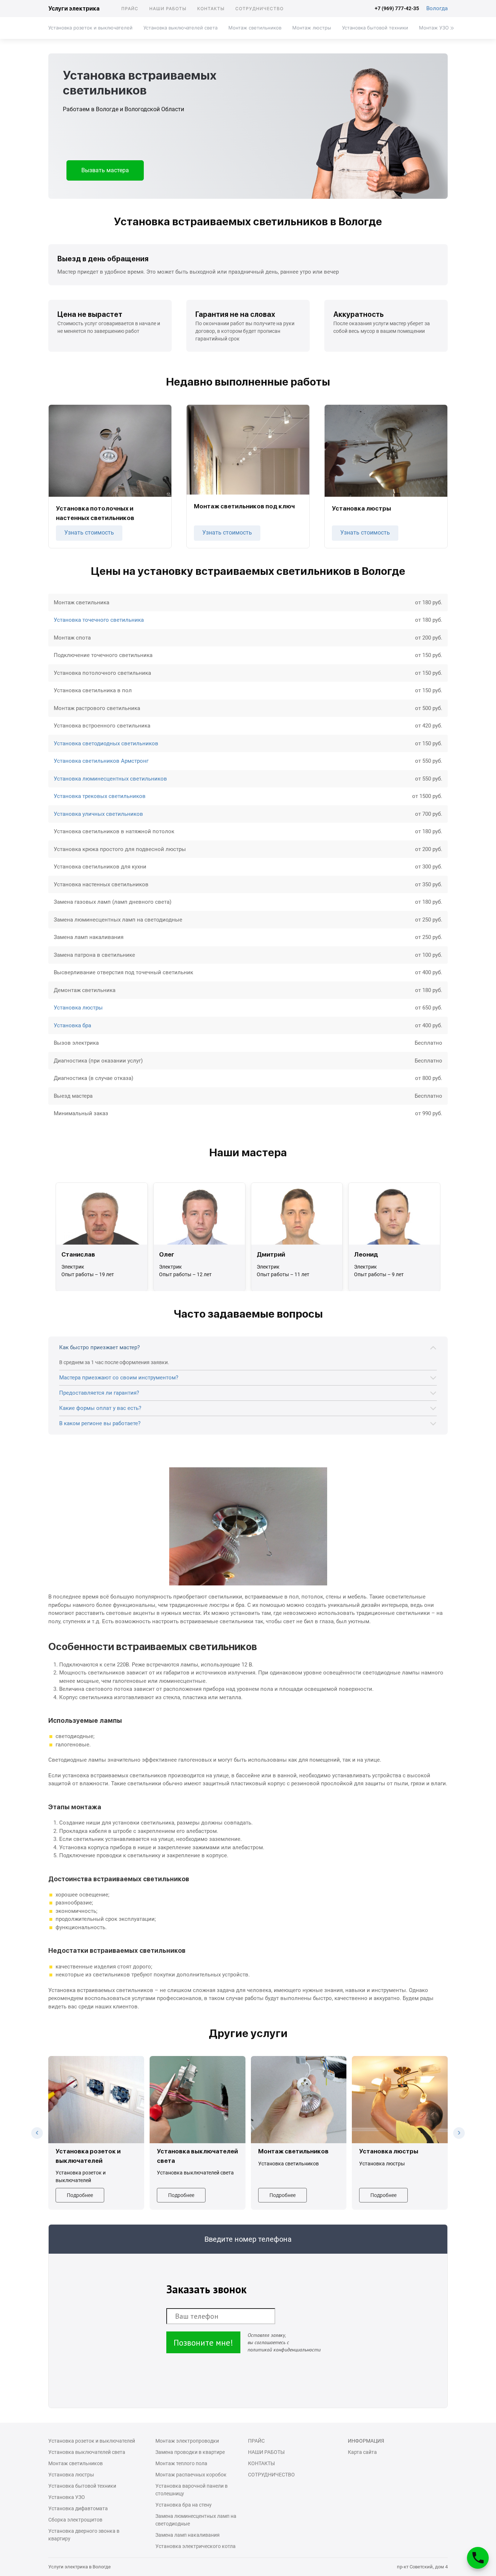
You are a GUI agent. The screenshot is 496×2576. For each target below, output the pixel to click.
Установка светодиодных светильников (106, 743)
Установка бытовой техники (375, 28)
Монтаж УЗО (434, 28)
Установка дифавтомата (78, 2508)
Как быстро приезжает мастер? (99, 1347)
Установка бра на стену (184, 2505)
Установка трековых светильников (100, 796)
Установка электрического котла (196, 2546)
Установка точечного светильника (99, 620)
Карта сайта (362, 2452)
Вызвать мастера (105, 170)
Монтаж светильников (255, 28)
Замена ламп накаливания (188, 2535)
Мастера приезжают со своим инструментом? (119, 1378)
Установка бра (72, 1025)
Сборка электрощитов (75, 2520)
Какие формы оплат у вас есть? (100, 1408)
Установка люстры (78, 1008)
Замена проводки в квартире (190, 2452)
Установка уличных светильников (98, 814)
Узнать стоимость (89, 533)
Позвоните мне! (203, 2343)
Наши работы (168, 9)
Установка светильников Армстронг (101, 761)
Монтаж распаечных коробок (191, 2475)
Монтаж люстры (312, 28)
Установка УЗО (67, 2497)
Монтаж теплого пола (181, 2463)
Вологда (437, 8)
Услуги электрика (74, 9)
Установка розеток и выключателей (90, 28)
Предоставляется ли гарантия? (99, 1393)
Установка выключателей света (180, 28)
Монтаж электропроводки (187, 2441)
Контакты (211, 9)
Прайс (130, 9)
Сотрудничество (259, 9)
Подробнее (80, 2195)
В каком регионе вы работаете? (100, 1423)
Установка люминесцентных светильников (110, 779)
